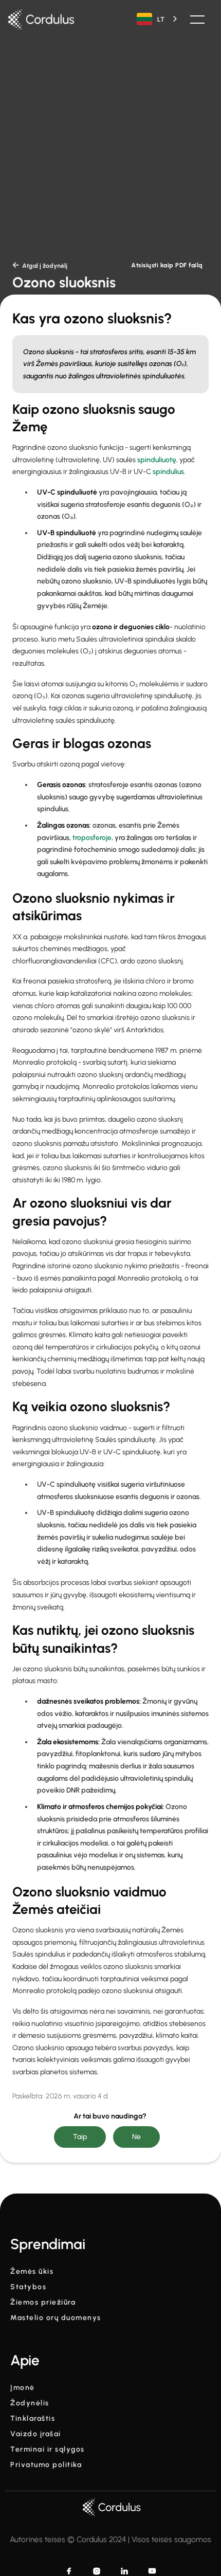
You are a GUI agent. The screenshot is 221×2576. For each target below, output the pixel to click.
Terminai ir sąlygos (48, 2450)
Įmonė (23, 2388)
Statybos (28, 2287)
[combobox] (158, 19)
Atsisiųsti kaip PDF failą (167, 265)
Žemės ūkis (32, 2272)
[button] (197, 20)
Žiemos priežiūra (43, 2303)
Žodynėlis (30, 2403)
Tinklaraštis (33, 2419)
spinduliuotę (157, 460)
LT (161, 19)
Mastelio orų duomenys (56, 2318)
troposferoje (92, 838)
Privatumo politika (46, 2465)
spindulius (168, 472)
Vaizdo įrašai (36, 2434)
